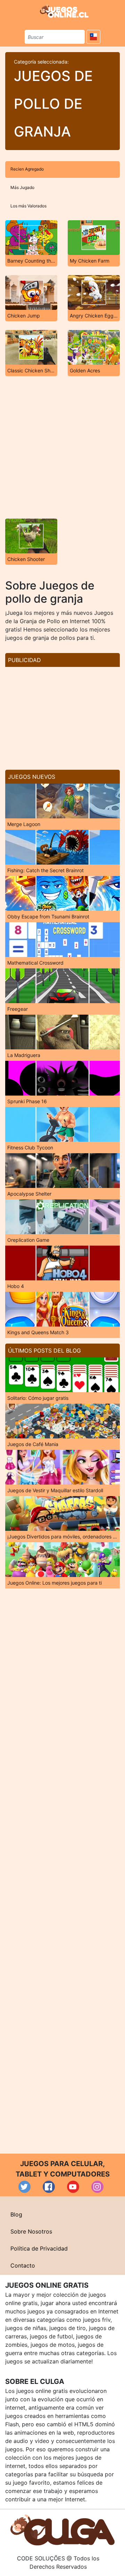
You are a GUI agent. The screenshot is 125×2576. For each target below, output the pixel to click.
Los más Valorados (28, 206)
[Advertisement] (62, 447)
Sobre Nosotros (31, 2231)
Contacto (23, 2265)
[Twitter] (24, 2187)
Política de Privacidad (39, 2248)
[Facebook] (49, 2187)
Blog (16, 2214)
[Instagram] (97, 2187)
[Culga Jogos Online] (62, 2529)
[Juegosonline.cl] (64, 11)
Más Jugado (22, 187)
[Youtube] (73, 2187)
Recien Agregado (27, 169)
